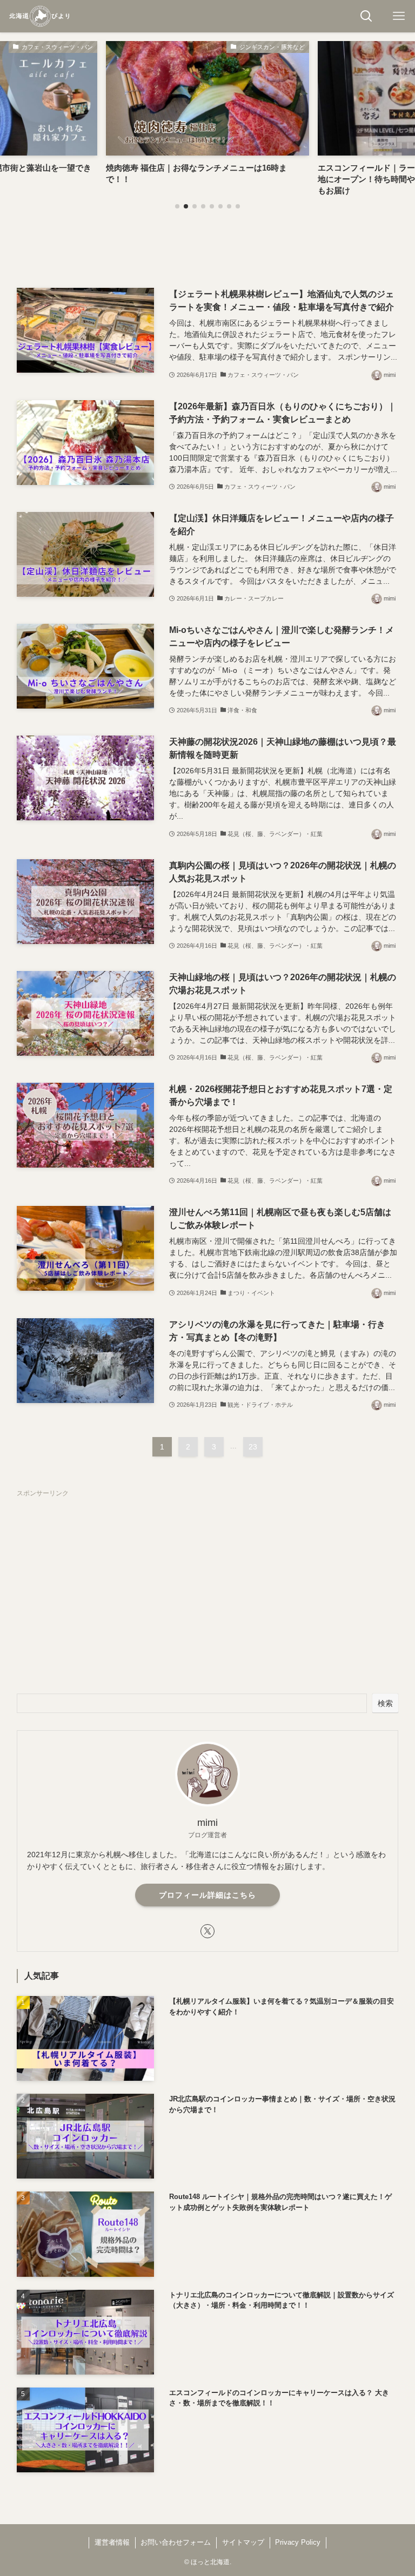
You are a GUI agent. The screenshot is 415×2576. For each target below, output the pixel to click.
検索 (385, 1703)
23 (253, 1447)
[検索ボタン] (366, 16)
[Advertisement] (208, 1583)
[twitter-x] (207, 1931)
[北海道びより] (39, 16)
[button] (177, 206)
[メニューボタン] (399, 16)
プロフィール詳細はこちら (207, 1895)
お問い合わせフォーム (176, 2542)
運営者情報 (112, 2542)
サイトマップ (243, 2542)
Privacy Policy (298, 2542)
